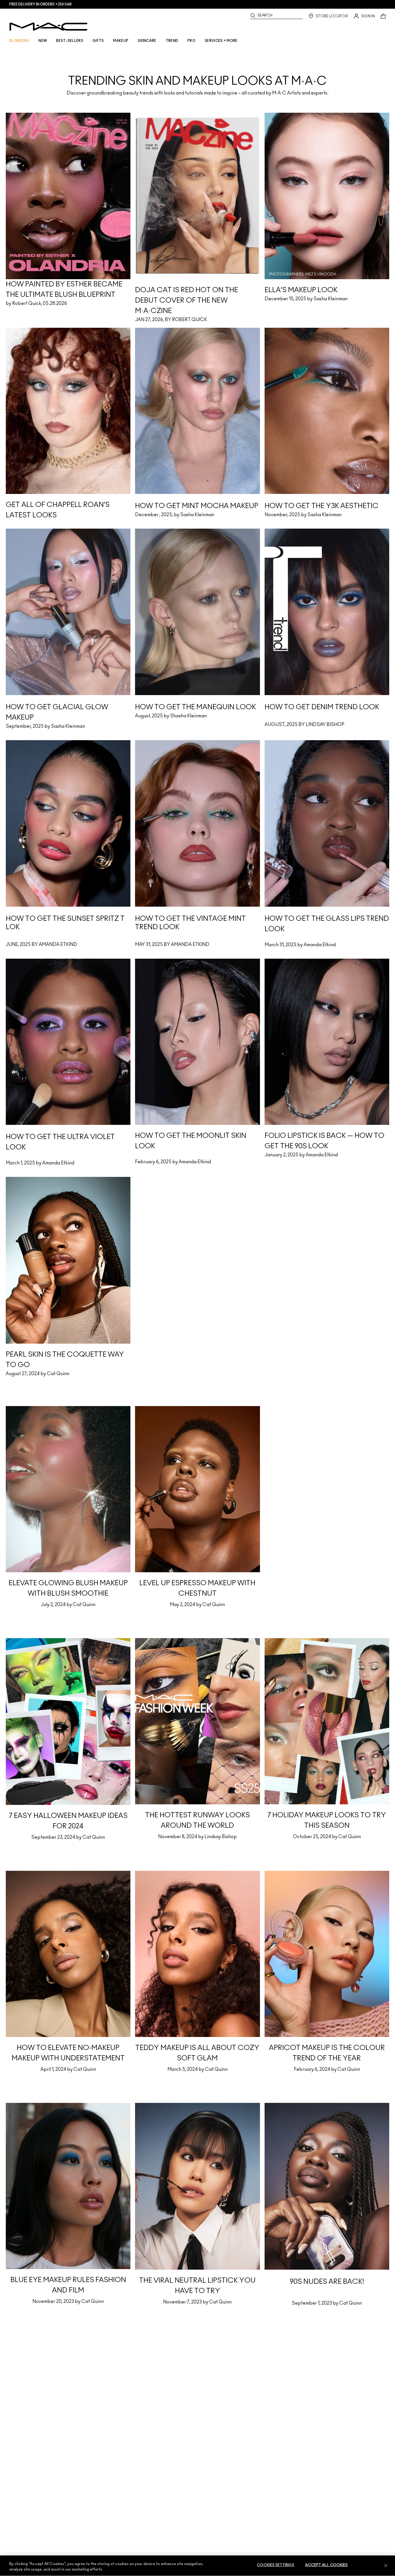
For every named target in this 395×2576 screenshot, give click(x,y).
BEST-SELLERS (70, 41)
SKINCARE (147, 41)
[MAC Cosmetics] (48, 27)
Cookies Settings (275, 2565)
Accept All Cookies (326, 2565)
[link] (197, 71)
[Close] (386, 2565)
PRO (191, 41)
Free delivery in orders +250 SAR (40, 4)
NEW (43, 41)
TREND (172, 41)
